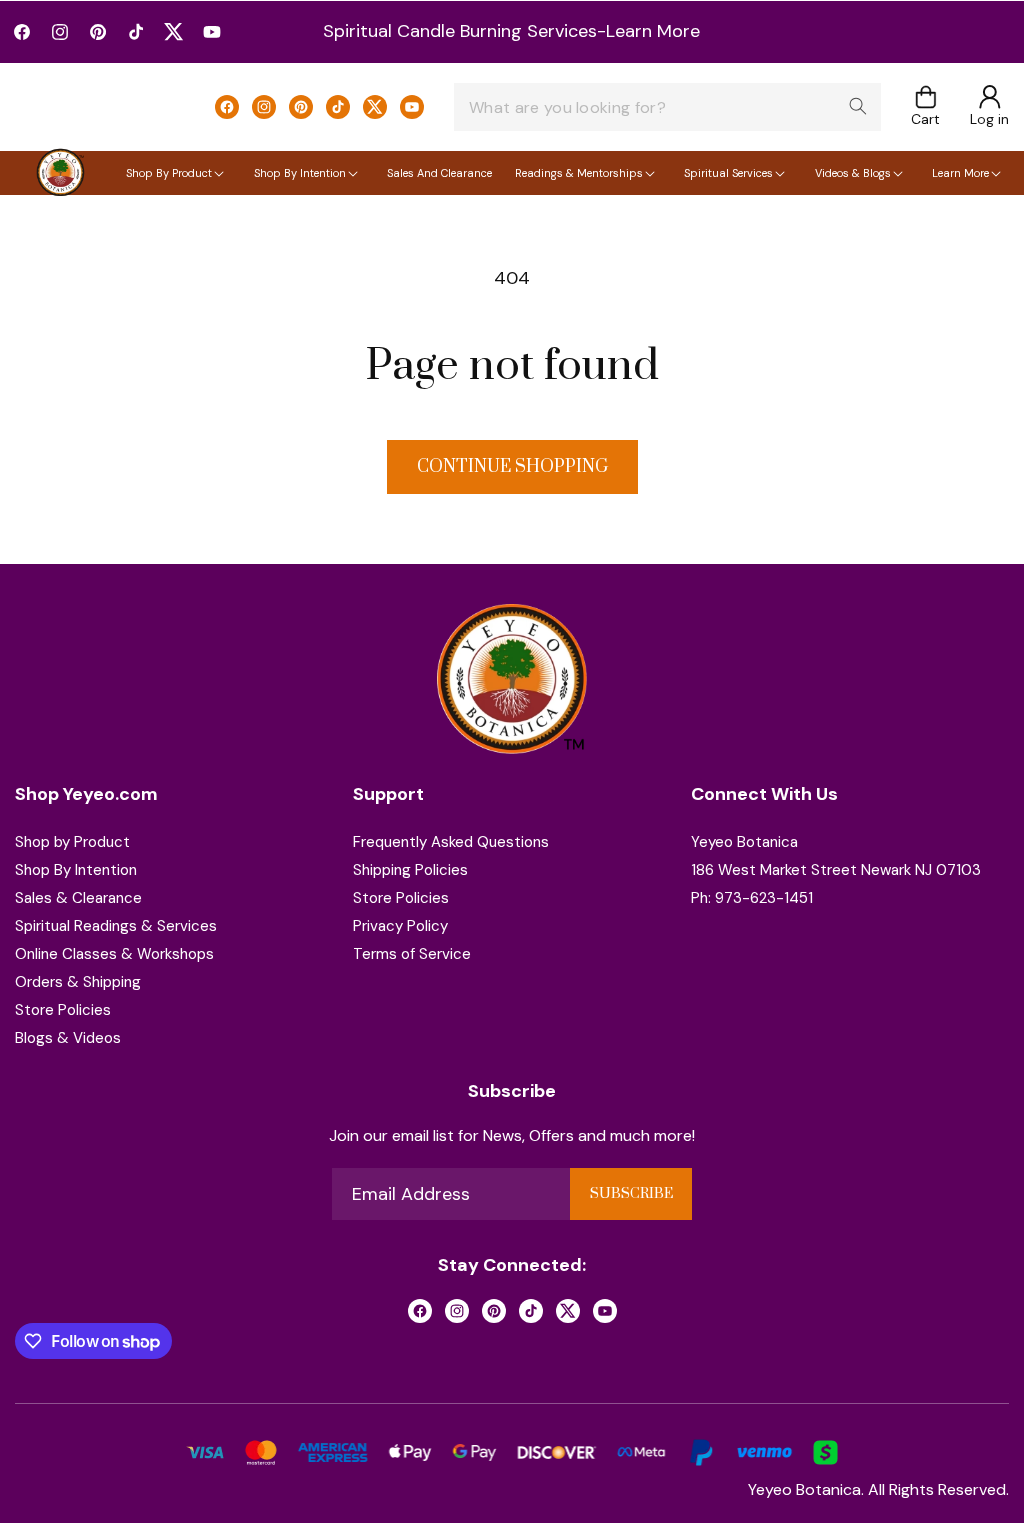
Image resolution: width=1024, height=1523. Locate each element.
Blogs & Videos (68, 1038)
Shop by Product (72, 842)
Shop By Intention (76, 870)
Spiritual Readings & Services (116, 926)
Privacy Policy (400, 926)
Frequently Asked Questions (451, 842)
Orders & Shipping (78, 982)
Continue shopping (512, 467)
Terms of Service (412, 954)
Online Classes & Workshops (114, 954)
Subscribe (631, 1194)
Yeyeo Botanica (744, 842)
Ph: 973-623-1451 (752, 898)
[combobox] (667, 107)
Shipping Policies (410, 870)
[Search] (858, 106)
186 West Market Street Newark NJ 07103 (836, 870)
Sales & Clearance (78, 898)
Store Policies (63, 1010)
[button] (925, 107)
